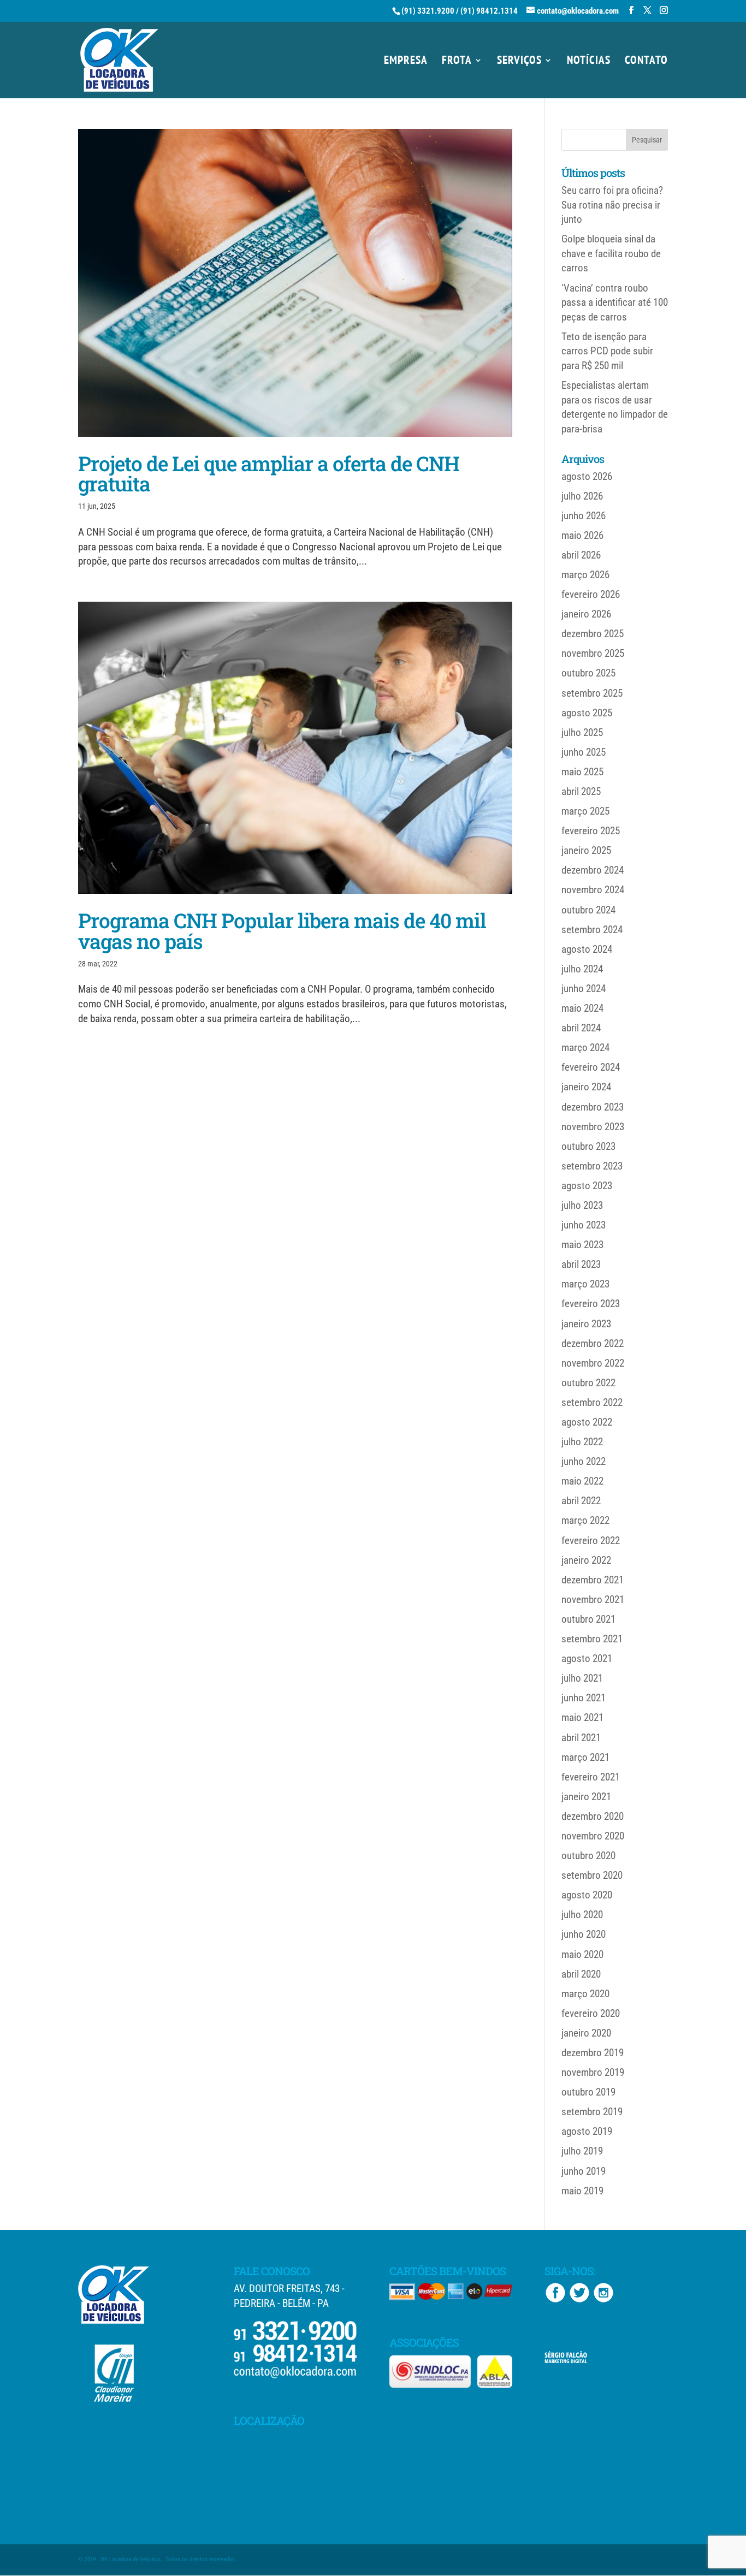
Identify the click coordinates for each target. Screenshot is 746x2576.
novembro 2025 (593, 653)
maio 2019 (582, 2191)
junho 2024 (584, 989)
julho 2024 (582, 969)
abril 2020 (581, 1974)
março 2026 (585, 575)
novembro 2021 (593, 1599)
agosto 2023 (587, 1186)
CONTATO (646, 62)
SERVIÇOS (519, 62)
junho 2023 (584, 1225)
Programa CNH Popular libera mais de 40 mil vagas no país (282, 930)
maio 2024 (582, 1008)
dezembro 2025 (593, 634)
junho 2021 (584, 1698)
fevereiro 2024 (591, 1067)
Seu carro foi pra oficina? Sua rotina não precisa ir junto (612, 205)
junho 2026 (584, 516)
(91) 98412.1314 (489, 11)
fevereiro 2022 (591, 1541)
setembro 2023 (592, 1166)
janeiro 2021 (586, 1797)
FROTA (457, 62)
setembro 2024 (592, 930)
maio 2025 (582, 772)
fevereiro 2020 (591, 2013)
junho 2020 (584, 1934)
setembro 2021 (592, 1639)
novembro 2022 (593, 1363)
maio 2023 (582, 1245)
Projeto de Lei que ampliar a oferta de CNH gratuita (269, 473)
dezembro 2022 (593, 1343)
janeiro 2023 (586, 1324)
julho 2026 (582, 496)
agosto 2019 (587, 2131)
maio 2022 (582, 1481)
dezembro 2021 (593, 1580)
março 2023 (585, 1284)
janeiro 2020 (586, 2033)
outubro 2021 (588, 1619)
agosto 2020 (587, 1895)
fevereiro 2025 (591, 831)
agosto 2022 (587, 1422)
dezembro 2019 (593, 2053)
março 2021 (585, 1757)
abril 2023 (581, 1264)
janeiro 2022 (586, 1560)
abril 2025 (581, 791)
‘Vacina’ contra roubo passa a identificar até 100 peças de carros (615, 302)
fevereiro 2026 (591, 594)
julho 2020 (582, 1915)
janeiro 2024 (586, 1087)
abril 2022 (581, 1501)
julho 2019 (582, 2151)
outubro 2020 (588, 1856)
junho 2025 (584, 752)
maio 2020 (582, 1954)
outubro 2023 (588, 1146)
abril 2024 (581, 1028)
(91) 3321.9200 (428, 11)
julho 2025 (582, 732)
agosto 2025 (587, 713)
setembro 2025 (592, 693)
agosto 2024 (587, 949)
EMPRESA (406, 62)
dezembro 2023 (593, 1107)
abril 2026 (581, 555)
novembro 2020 (593, 1836)
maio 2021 (582, 1717)
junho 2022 (584, 1461)
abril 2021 (581, 1738)
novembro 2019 (593, 2072)
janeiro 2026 (586, 614)
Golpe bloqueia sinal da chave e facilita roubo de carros (611, 253)
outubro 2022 (588, 1383)
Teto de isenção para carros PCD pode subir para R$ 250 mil (607, 351)
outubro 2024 (588, 910)
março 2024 (585, 1047)
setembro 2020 (592, 1875)
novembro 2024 (593, 890)
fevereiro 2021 (591, 1777)
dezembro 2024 (593, 870)
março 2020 (585, 1994)
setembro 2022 (592, 1402)
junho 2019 (584, 2171)
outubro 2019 (588, 2092)
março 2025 (585, 811)
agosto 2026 (587, 476)
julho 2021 (582, 1678)
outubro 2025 (588, 673)
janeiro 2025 (586, 850)
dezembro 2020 (593, 1816)
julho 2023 (582, 1205)
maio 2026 (582, 535)
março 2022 (585, 1520)
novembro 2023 (593, 1127)
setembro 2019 (592, 2112)
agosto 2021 (587, 1658)
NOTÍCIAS (589, 62)
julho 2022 (582, 1442)
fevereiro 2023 (591, 1304)
